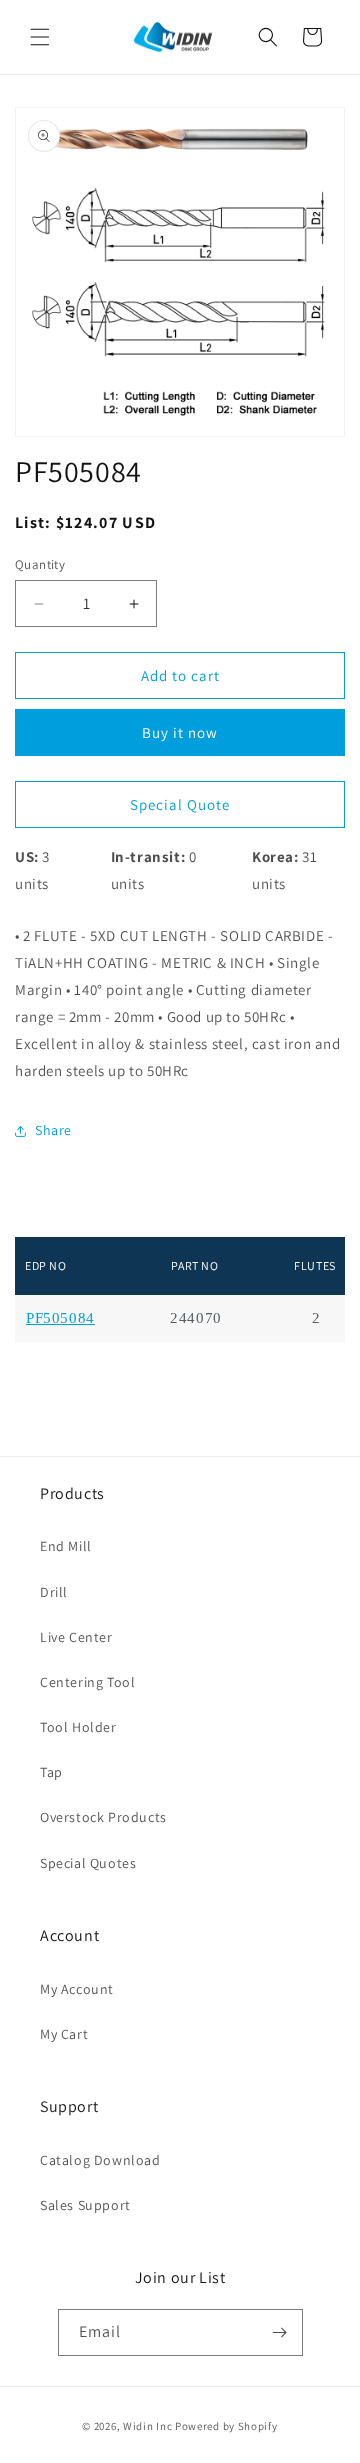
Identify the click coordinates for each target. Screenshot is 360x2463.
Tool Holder (78, 1727)
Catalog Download (100, 2160)
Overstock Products (103, 1817)
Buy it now (180, 732)
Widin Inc (147, 2426)
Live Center (76, 1637)
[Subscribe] (280, 2332)
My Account (77, 1989)
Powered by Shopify (226, 2426)
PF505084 (60, 1318)
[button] (40, 37)
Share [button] (53, 1130)
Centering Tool (87, 1682)
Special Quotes (88, 1863)
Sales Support (85, 2205)
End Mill (66, 1546)
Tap (51, 1772)
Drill (54, 1592)
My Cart (64, 2034)
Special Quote (180, 804)
